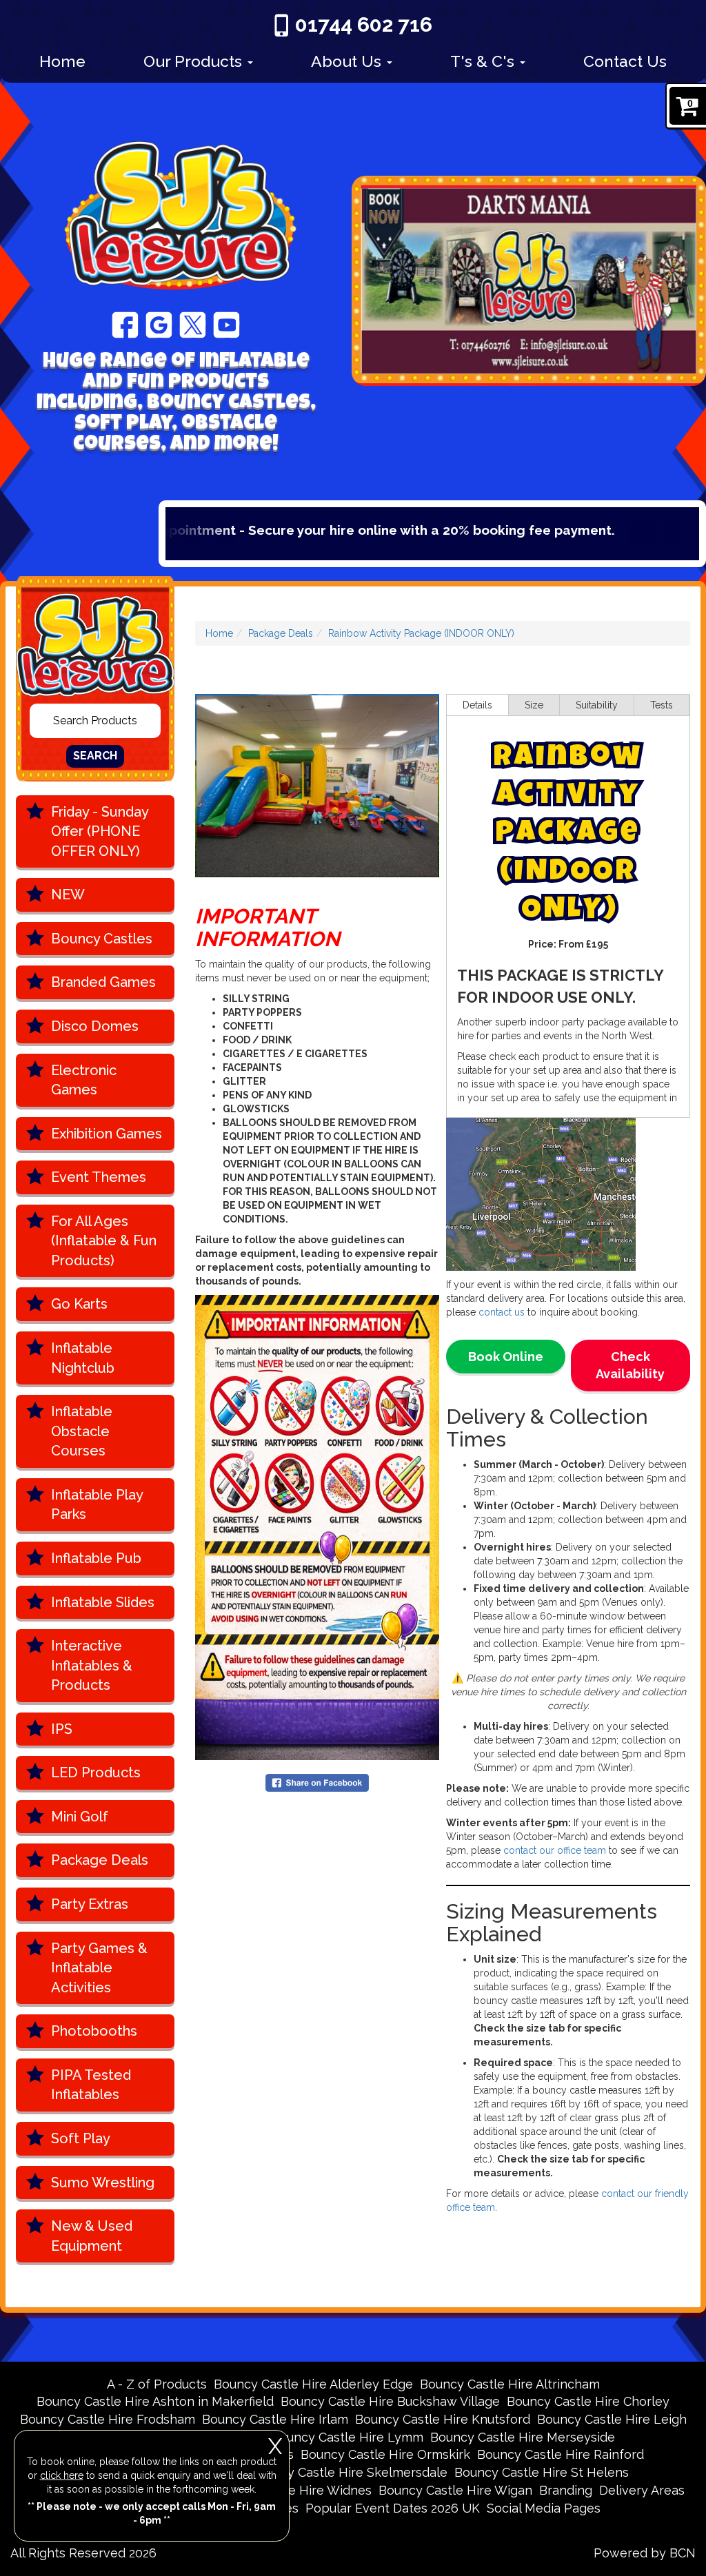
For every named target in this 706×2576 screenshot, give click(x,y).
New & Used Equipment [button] (92, 2236)
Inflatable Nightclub (83, 1358)
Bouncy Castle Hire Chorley (588, 2401)
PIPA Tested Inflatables (91, 2085)
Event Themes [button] (99, 1177)
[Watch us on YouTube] (226, 324)
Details (477, 705)
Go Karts (79, 1304)
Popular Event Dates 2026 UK (393, 2508)
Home (62, 61)
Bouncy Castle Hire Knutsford (443, 2419)
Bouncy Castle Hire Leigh (612, 2419)
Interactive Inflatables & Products (92, 1665)
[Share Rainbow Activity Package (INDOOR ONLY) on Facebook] (317, 1782)
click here (62, 2475)
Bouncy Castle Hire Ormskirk (385, 2454)
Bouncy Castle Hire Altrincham (510, 2384)
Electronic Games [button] (84, 1080)
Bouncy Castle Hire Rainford (561, 2454)
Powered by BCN (645, 2553)
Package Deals (100, 1860)
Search (95, 756)
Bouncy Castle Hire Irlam (275, 2419)
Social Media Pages (544, 2508)
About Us (348, 61)
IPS (62, 1729)
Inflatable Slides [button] (103, 1602)
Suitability (597, 705)
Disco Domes (95, 1026)
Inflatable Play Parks (97, 1505)
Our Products (195, 61)
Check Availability (630, 1366)
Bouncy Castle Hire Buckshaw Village (390, 2401)
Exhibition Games (107, 1134)
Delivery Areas (642, 2490)
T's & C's (484, 61)
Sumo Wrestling (103, 2183)
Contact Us (625, 61)
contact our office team (555, 1850)
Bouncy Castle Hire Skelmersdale (349, 2472)
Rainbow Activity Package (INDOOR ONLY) (421, 633)
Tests (662, 705)
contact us (502, 1312)
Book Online (506, 1357)
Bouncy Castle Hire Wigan (455, 2490)
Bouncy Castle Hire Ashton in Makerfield (155, 2401)
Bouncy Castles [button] (102, 939)
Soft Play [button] (81, 2138)
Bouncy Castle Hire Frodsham (108, 2419)
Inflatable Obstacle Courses (82, 1431)
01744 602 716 (364, 24)
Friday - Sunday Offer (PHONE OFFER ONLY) (100, 831)
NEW (68, 895)
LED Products (96, 1772)
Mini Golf (80, 1817)
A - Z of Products (157, 2384)
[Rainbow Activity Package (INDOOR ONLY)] (317, 786)
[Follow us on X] (193, 324)
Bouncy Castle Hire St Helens (542, 2472)
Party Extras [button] (90, 1904)
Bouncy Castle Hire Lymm (347, 2437)
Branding (566, 2490)
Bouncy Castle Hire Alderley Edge (313, 2384)
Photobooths (94, 2031)
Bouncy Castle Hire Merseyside (523, 2437)
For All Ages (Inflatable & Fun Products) (104, 1241)
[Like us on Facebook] (125, 324)
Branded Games (103, 982)
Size (534, 705)
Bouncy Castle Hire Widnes (291, 2490)
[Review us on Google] (159, 324)
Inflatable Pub (96, 1558)
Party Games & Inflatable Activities (99, 1968)
